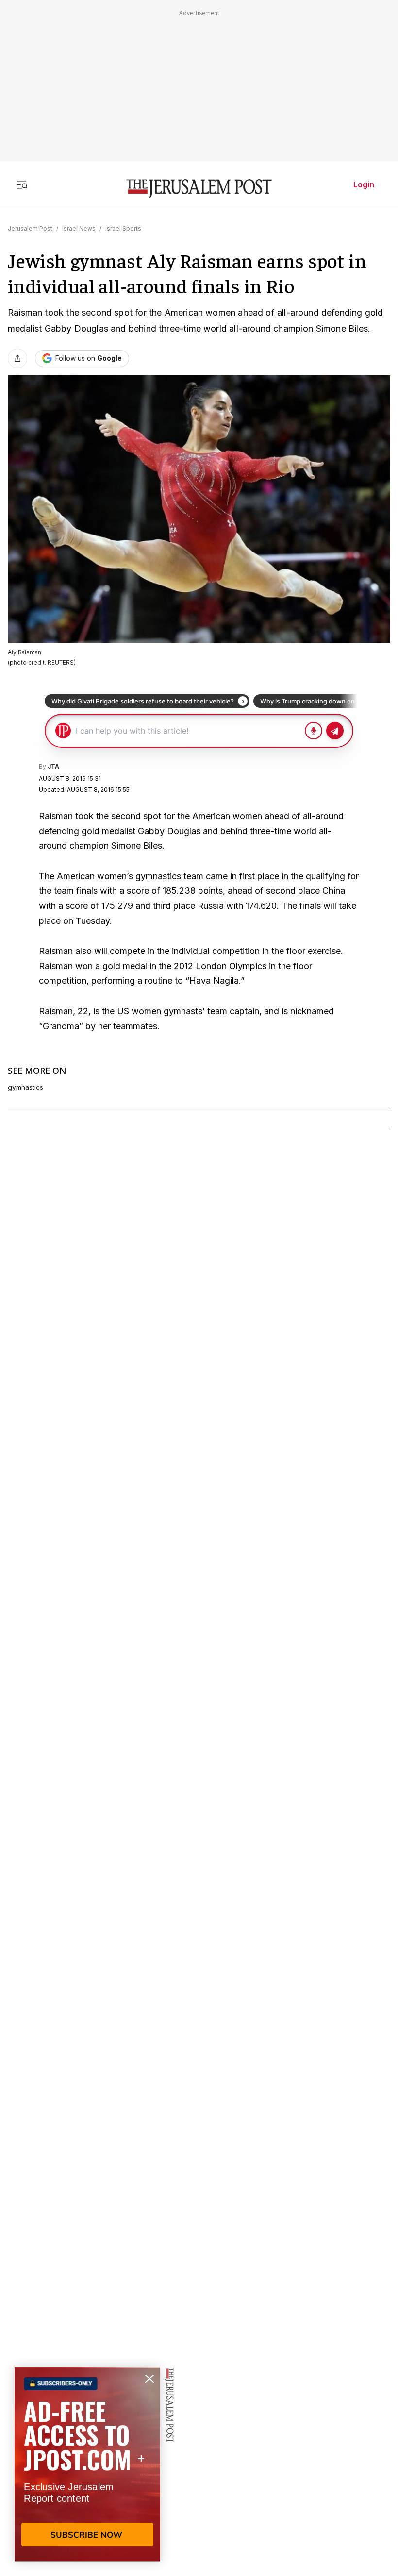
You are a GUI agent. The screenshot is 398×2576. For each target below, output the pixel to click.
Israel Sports (123, 228)
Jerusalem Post (30, 228)
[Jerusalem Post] (199, 189)
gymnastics (25, 1087)
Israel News (79, 228)
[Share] (17, 358)
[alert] (87, 2464)
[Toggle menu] (22, 184)
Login (364, 184)
